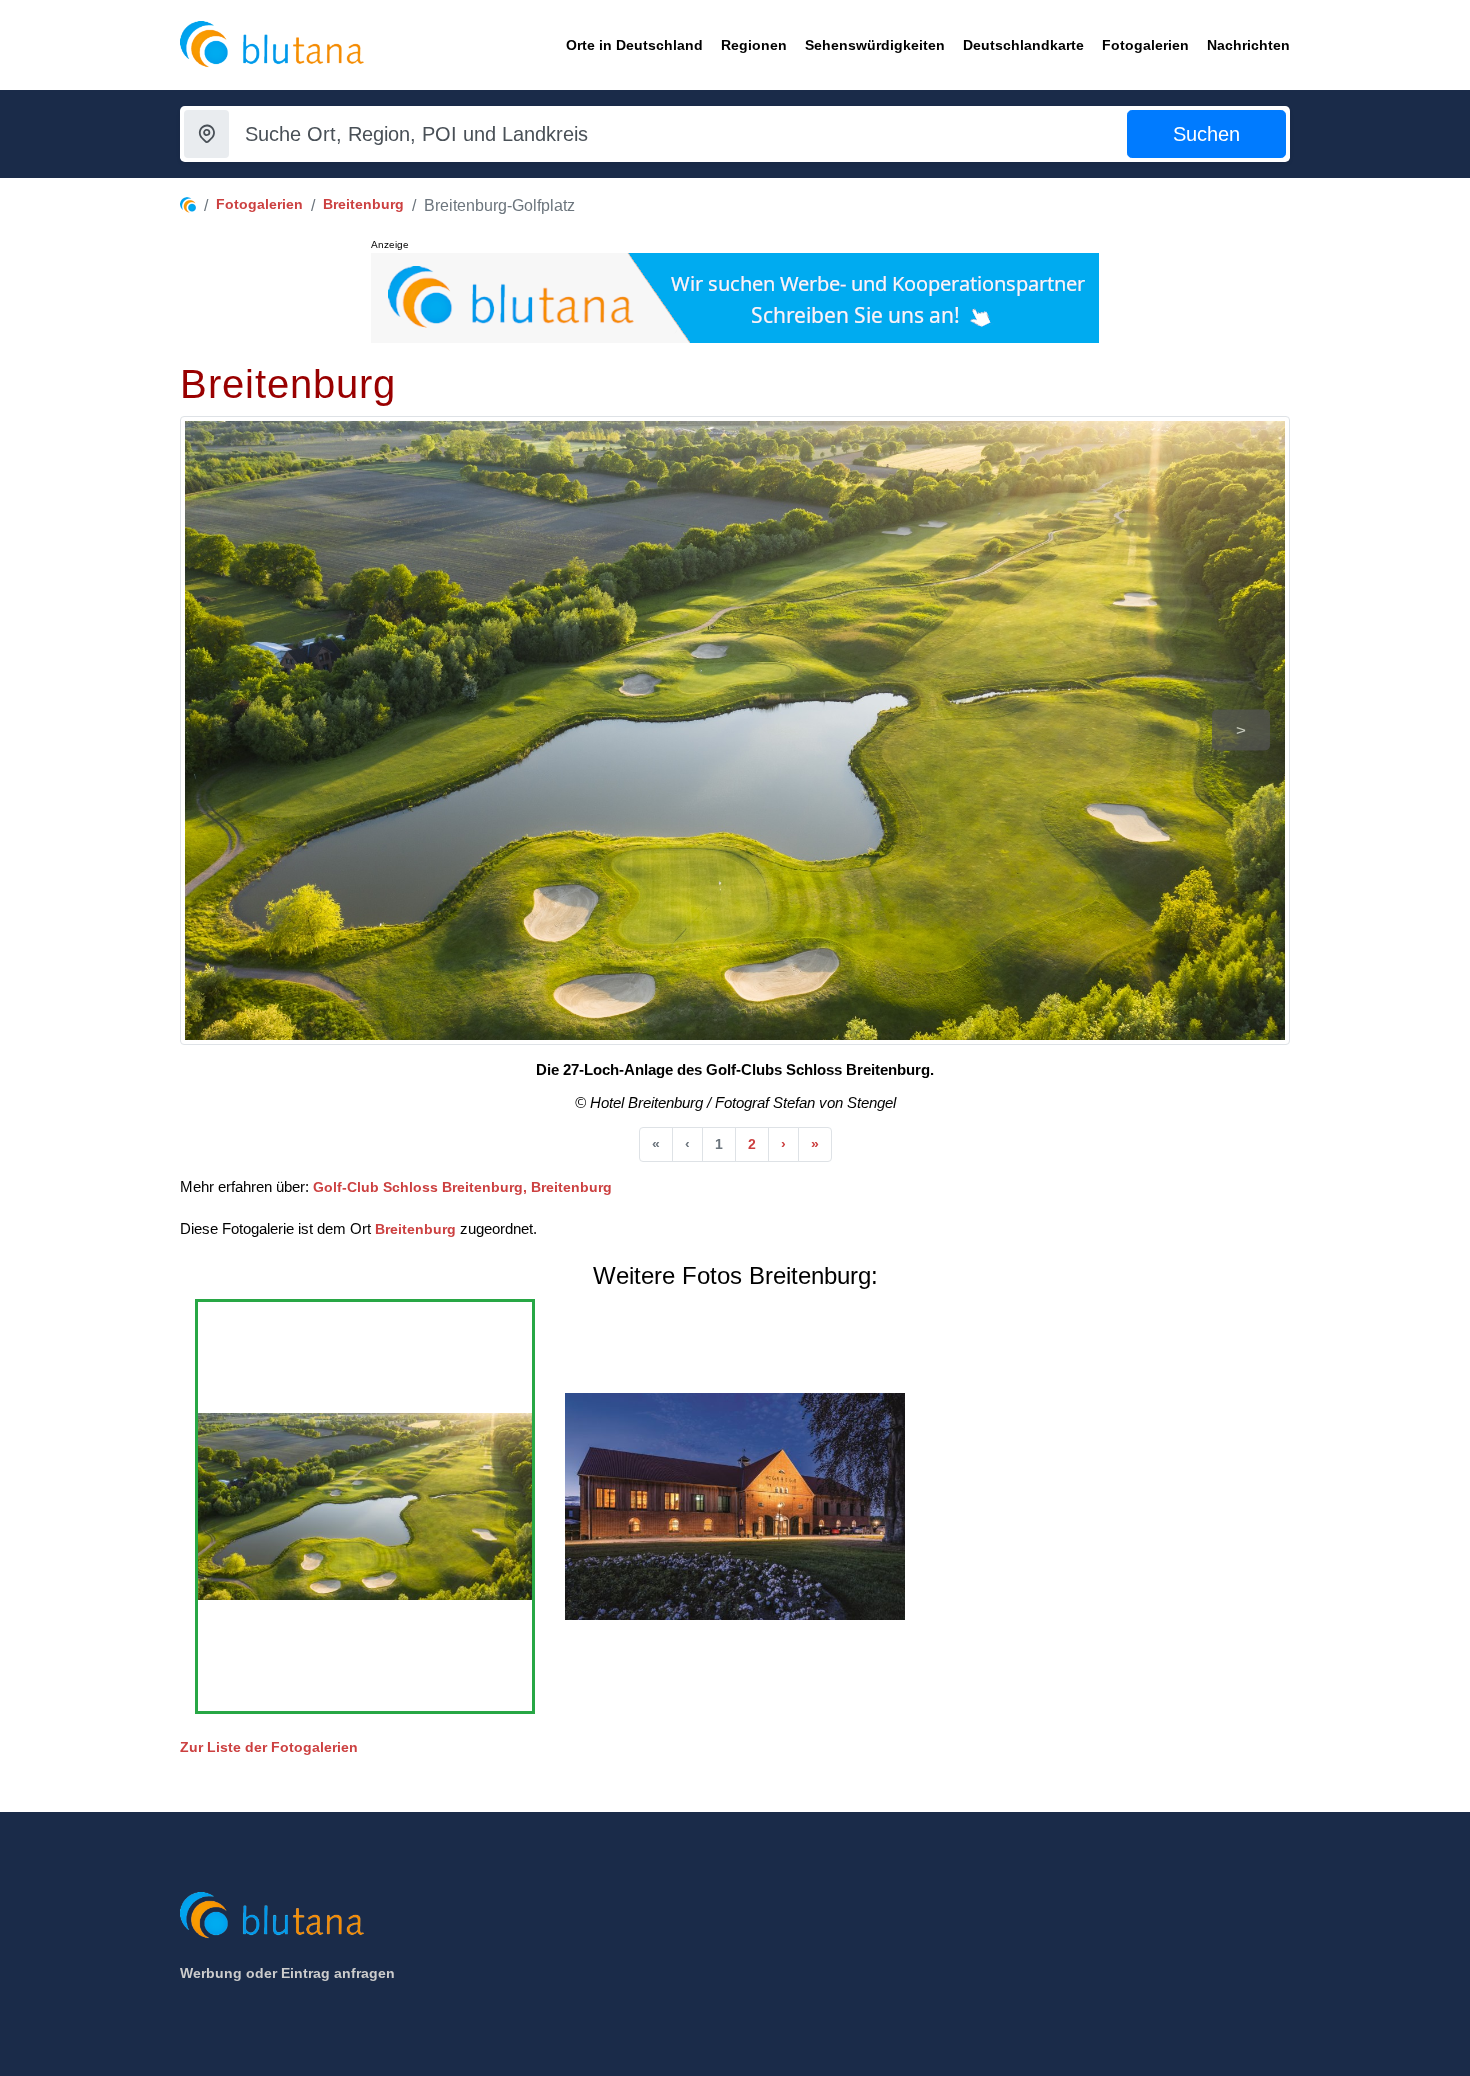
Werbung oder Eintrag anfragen (287, 1973)
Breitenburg (363, 204)
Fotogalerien (259, 204)
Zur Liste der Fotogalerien (269, 1747)
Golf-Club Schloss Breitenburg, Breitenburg (462, 1187)
